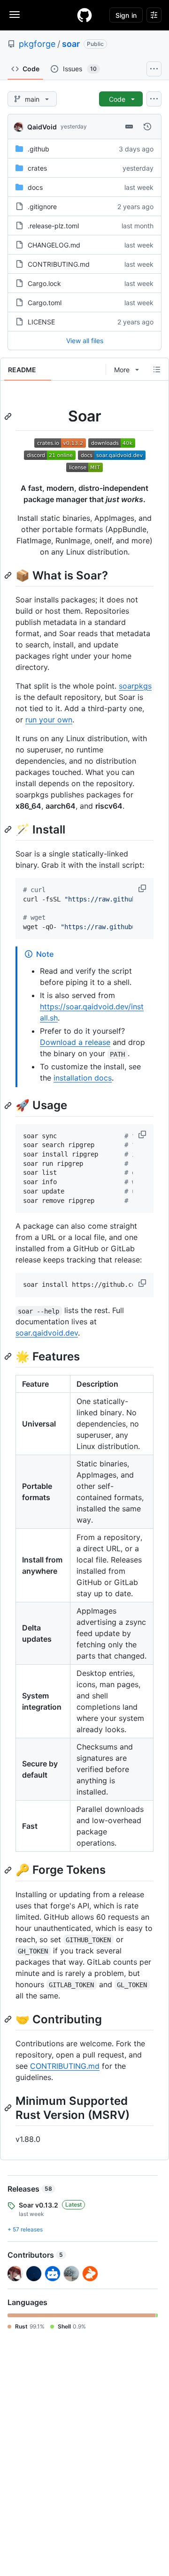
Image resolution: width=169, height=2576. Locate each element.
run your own (49, 720)
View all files (85, 341)
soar (71, 44)
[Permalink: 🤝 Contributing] (9, 2019)
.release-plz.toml (53, 226)
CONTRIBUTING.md (59, 264)
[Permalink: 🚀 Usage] (9, 1105)
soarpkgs (135, 686)
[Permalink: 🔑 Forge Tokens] (9, 1870)
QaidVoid (42, 127)
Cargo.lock (44, 283)
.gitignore (42, 207)
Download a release (75, 1042)
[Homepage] (84, 15)
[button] (143, 888)
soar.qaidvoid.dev (47, 1333)
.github (38, 149)
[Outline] (157, 369)
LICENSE (41, 322)
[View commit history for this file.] (147, 127)
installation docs (83, 1078)
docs (35, 187)
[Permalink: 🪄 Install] (9, 829)
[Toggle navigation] (15, 15)
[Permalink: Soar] (9, 416)
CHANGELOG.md (54, 245)
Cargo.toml (45, 303)
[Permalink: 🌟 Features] (9, 1357)
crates (37, 168)
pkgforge (37, 44)
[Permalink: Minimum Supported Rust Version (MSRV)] (9, 2108)
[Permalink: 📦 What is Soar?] (9, 575)
